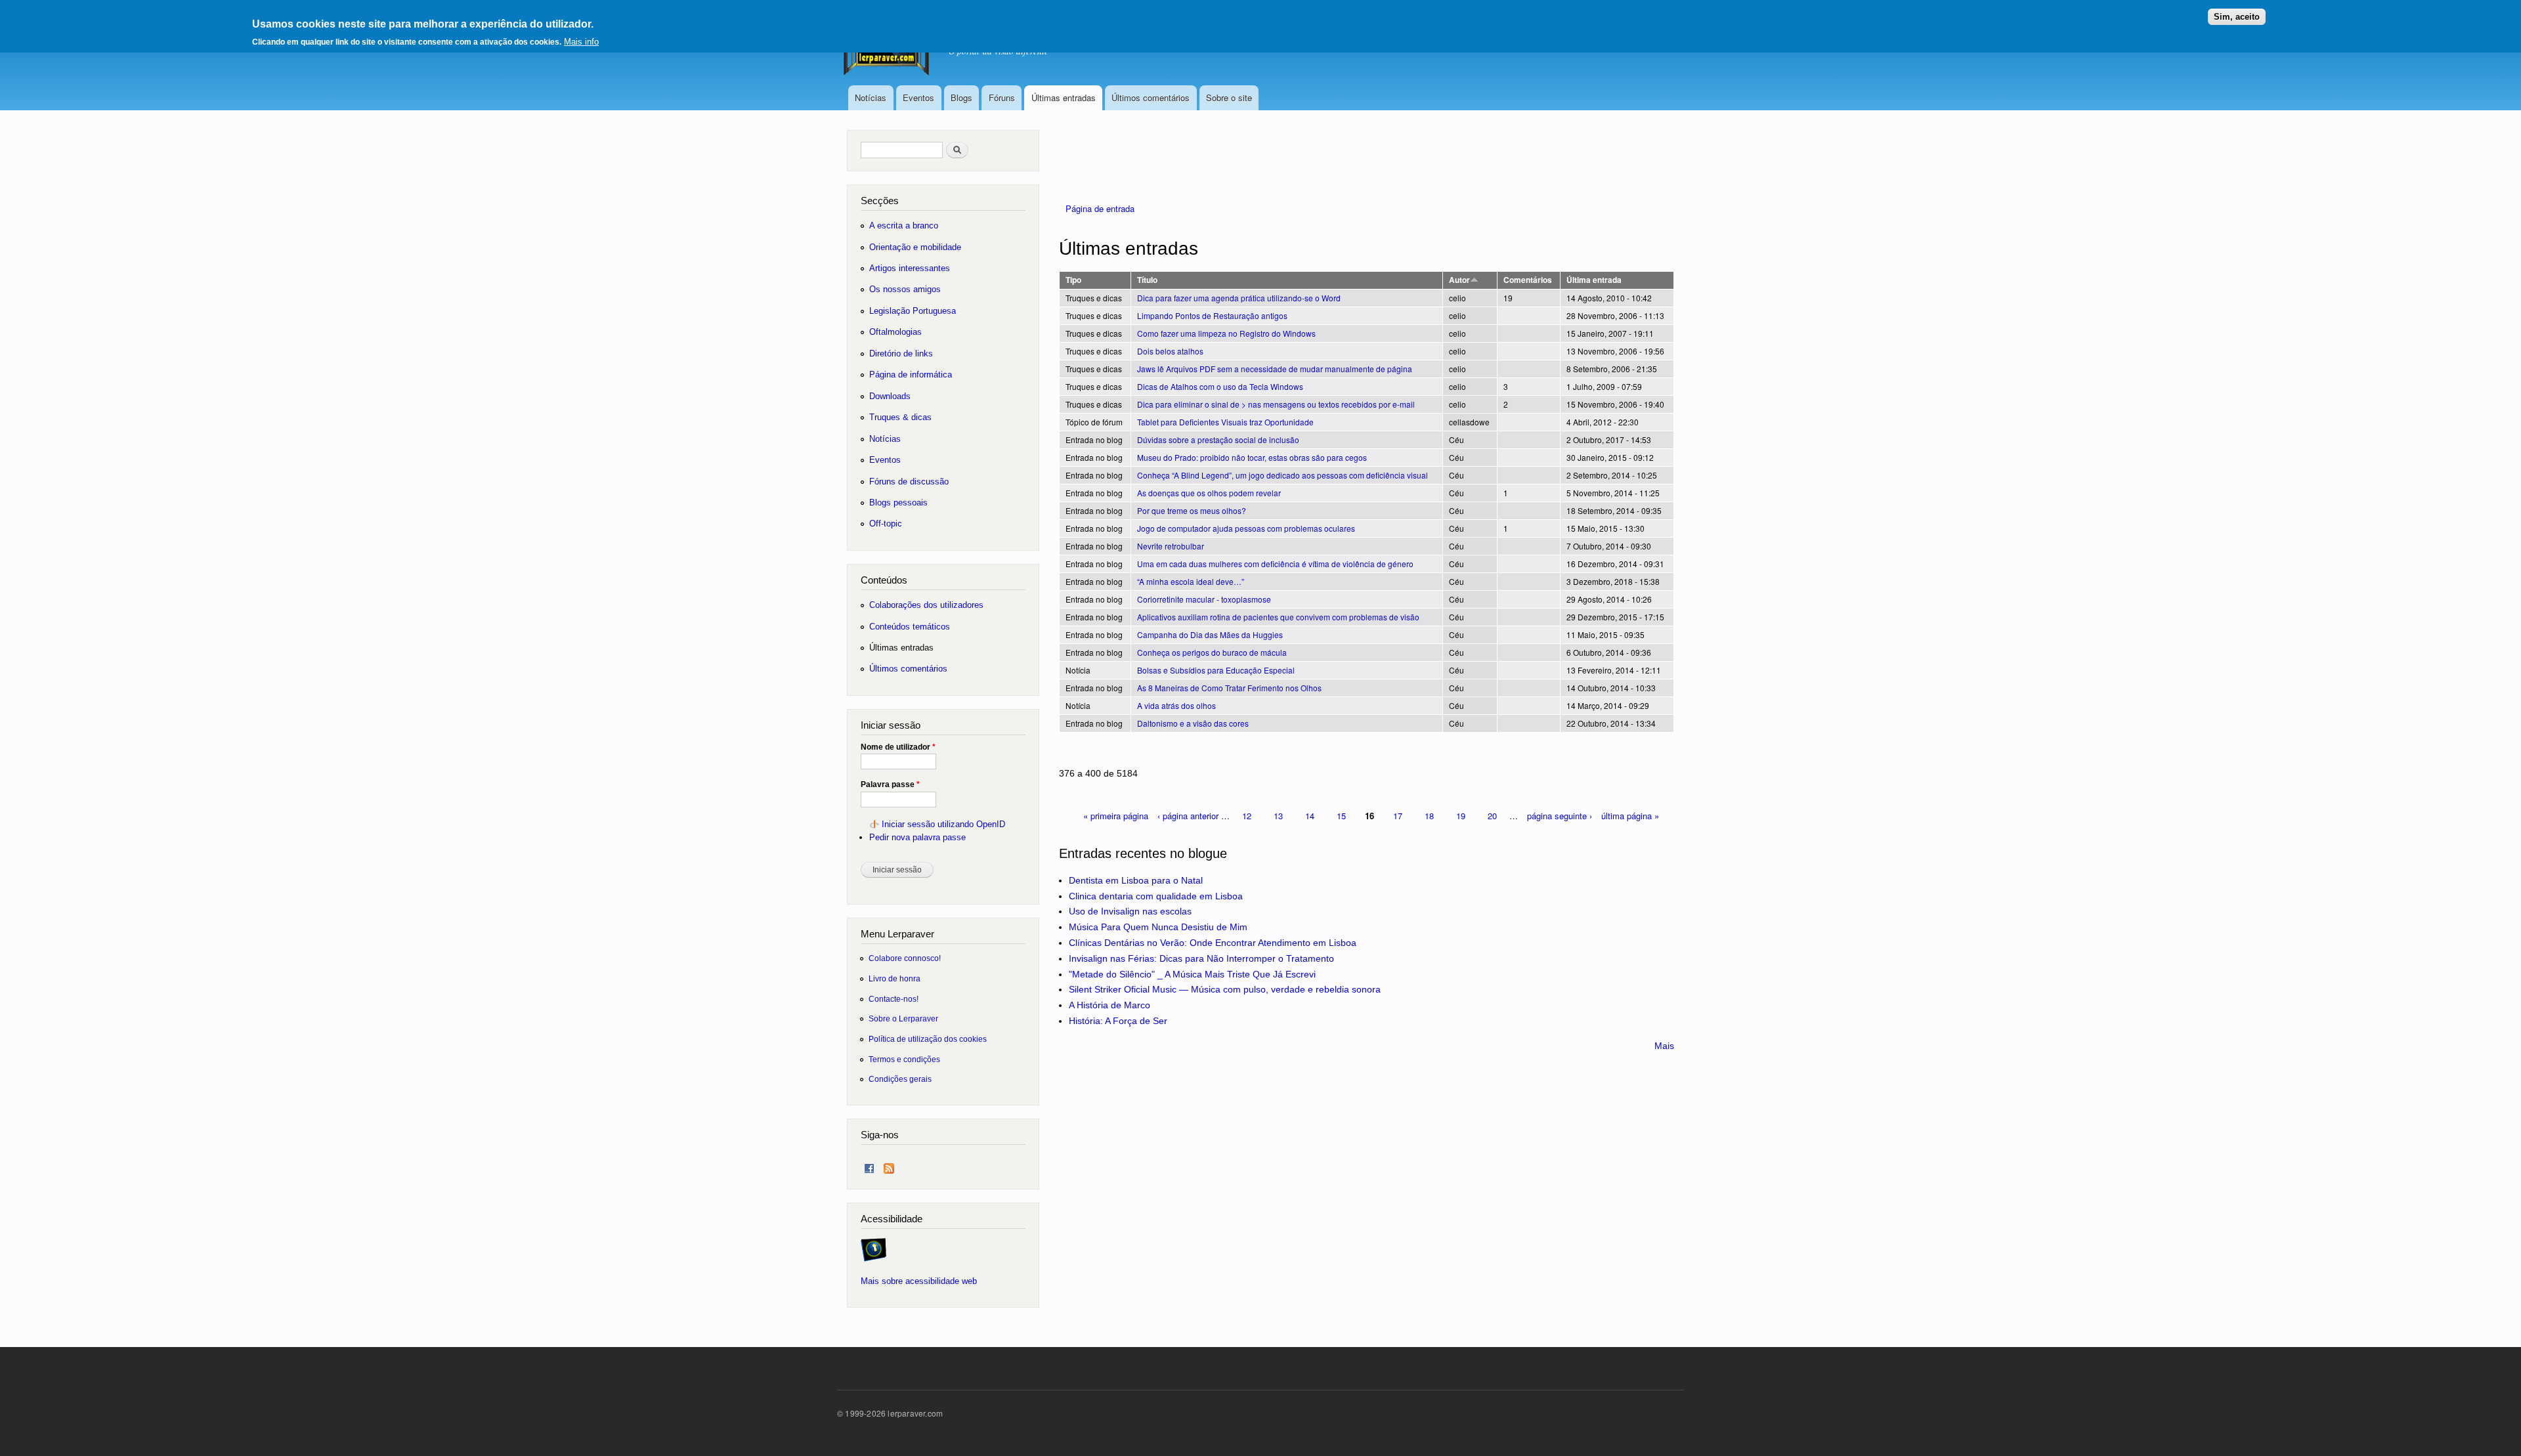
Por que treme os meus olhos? (1192, 510)
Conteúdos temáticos (910, 627)
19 (1461, 816)
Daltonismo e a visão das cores (1193, 723)
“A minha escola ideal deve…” (1191, 581)
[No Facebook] (869, 1166)
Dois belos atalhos (1170, 351)
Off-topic (886, 524)
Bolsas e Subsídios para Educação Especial (1216, 670)
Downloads (890, 396)
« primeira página (1116, 816)
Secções (880, 201)
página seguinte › (1560, 816)
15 (1341, 816)
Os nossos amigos (905, 289)
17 (1398, 816)
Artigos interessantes (910, 268)
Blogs (961, 97)
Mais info (581, 42)
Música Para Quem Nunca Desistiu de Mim (1158, 927)
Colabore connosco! (905, 958)
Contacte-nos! (894, 999)
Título (1147, 280)
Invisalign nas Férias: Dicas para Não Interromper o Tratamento (1201, 958)
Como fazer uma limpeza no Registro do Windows (1226, 333)
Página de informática (911, 375)
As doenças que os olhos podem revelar (1209, 493)
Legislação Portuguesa (913, 311)
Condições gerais (900, 1079)
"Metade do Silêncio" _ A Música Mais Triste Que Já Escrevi (1192, 974)
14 (1310, 816)
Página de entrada (1100, 208)
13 (1278, 816)
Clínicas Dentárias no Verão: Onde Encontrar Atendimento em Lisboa (1213, 943)
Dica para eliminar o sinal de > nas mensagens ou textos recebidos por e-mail (1276, 404)
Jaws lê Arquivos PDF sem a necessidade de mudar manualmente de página (1275, 369)
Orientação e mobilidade (915, 247)
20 (1492, 816)
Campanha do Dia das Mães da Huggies (1210, 634)
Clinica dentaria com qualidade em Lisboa (1156, 896)
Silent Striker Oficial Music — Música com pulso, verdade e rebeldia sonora (1225, 989)
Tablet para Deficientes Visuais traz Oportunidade (1225, 422)
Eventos (918, 97)
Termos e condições (904, 1059)
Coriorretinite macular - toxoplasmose (1204, 599)
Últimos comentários (1151, 97)
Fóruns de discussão (909, 482)
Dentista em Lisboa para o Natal (1136, 880)
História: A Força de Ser (1118, 1021)
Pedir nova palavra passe (917, 837)
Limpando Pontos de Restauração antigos (1212, 315)
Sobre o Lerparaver (903, 1018)
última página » (1630, 816)
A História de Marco (1110, 1005)
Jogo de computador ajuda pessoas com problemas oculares (1246, 528)
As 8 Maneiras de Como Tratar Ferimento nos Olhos (1229, 688)
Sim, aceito (2237, 17)
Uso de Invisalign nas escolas (1130, 911)
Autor (1459, 280)
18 (1429, 816)
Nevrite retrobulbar (1171, 546)
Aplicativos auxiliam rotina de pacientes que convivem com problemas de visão (1278, 617)
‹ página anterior (1188, 816)
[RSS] (889, 1166)
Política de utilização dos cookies (928, 1039)
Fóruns (1002, 97)
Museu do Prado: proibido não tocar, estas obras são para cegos (1252, 457)
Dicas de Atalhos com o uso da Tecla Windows (1220, 386)
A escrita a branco (904, 225)
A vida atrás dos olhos (1176, 705)
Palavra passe (890, 784)
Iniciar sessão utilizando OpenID (943, 824)
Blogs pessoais (898, 503)
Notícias (871, 97)
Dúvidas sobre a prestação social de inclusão (1218, 439)
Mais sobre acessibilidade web (919, 1281)
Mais (1664, 1046)
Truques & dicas (900, 417)
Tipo (1073, 280)
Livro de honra (894, 978)
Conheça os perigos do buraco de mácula (1212, 652)
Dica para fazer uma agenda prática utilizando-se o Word (1239, 298)
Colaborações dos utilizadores (926, 605)
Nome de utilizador (898, 747)
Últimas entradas (1064, 97)
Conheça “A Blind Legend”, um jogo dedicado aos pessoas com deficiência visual (1282, 475)
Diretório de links (901, 353)
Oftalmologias (895, 332)
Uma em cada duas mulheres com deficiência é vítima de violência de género (1275, 564)
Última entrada (1594, 280)
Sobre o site (1229, 97)
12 (1247, 816)
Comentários (1528, 280)
